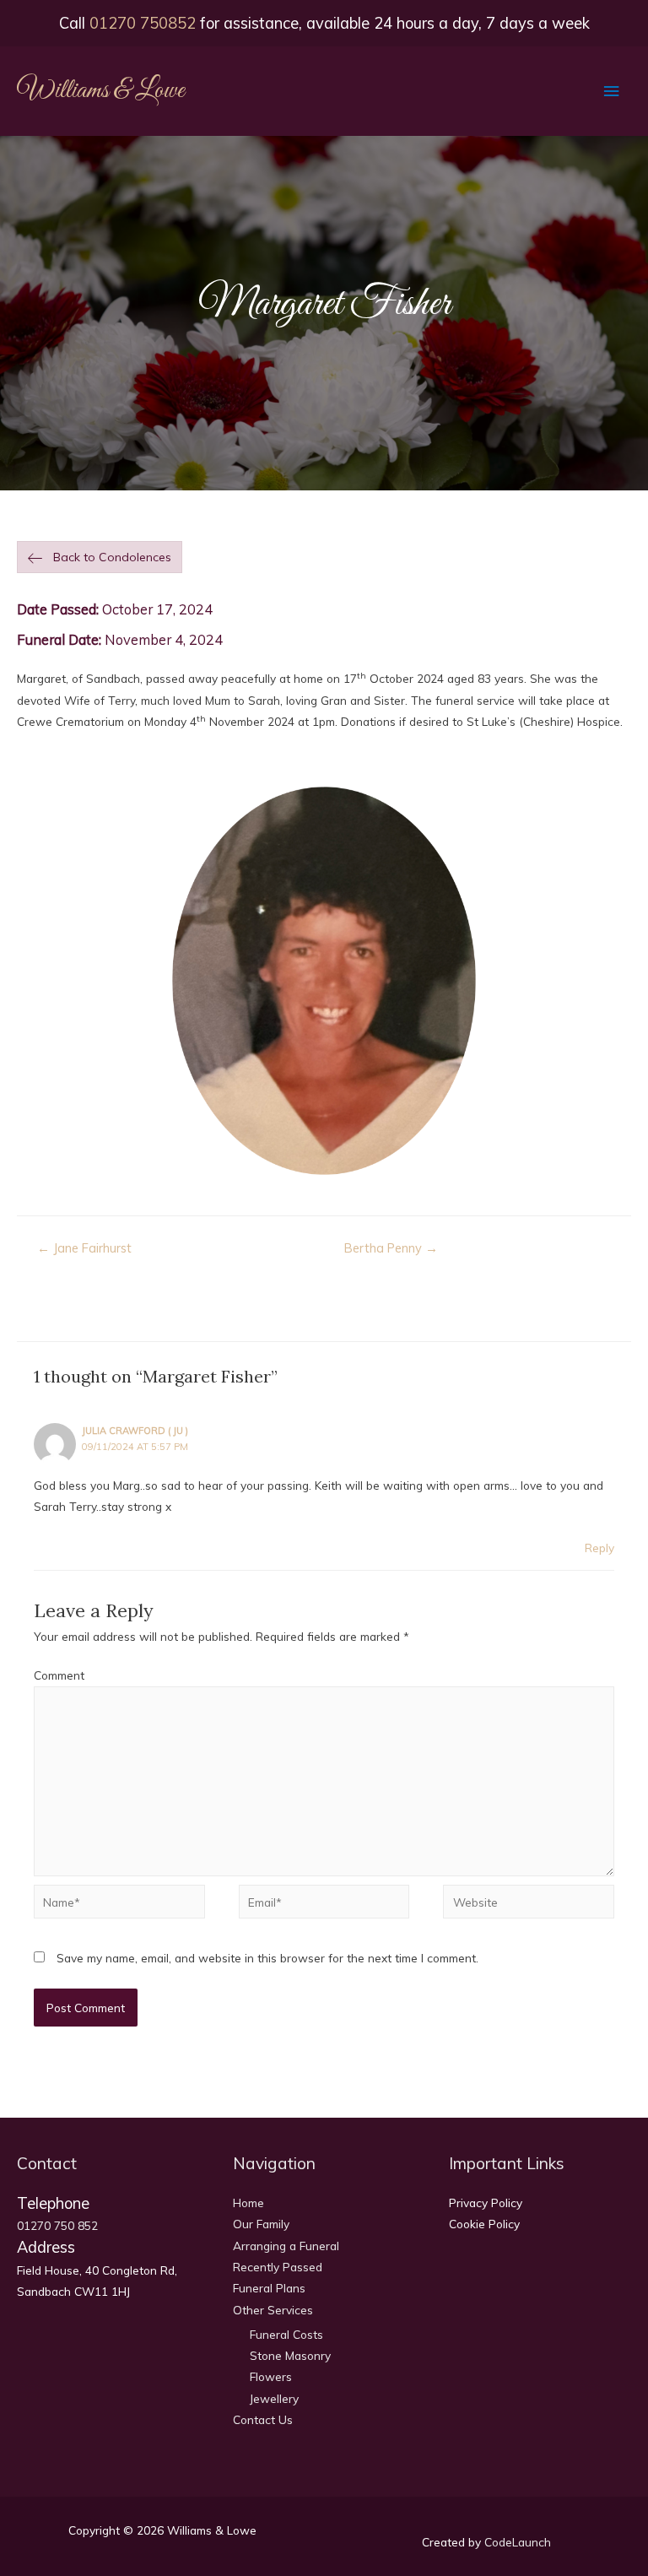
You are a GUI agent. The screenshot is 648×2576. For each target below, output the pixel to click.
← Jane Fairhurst (84, 1248)
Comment (59, 1675)
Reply (599, 1548)
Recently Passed (278, 2267)
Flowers (271, 2376)
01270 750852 (143, 23)
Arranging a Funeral (286, 2246)
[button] (100, 557)
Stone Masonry (290, 2355)
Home (248, 2203)
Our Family (261, 2224)
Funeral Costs (286, 2334)
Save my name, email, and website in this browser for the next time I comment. (267, 1958)
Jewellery (274, 2398)
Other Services (273, 2310)
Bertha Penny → (391, 1248)
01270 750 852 (57, 2225)
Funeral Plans (269, 2288)
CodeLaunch (518, 2542)
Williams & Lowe (101, 91)
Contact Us (263, 2419)
